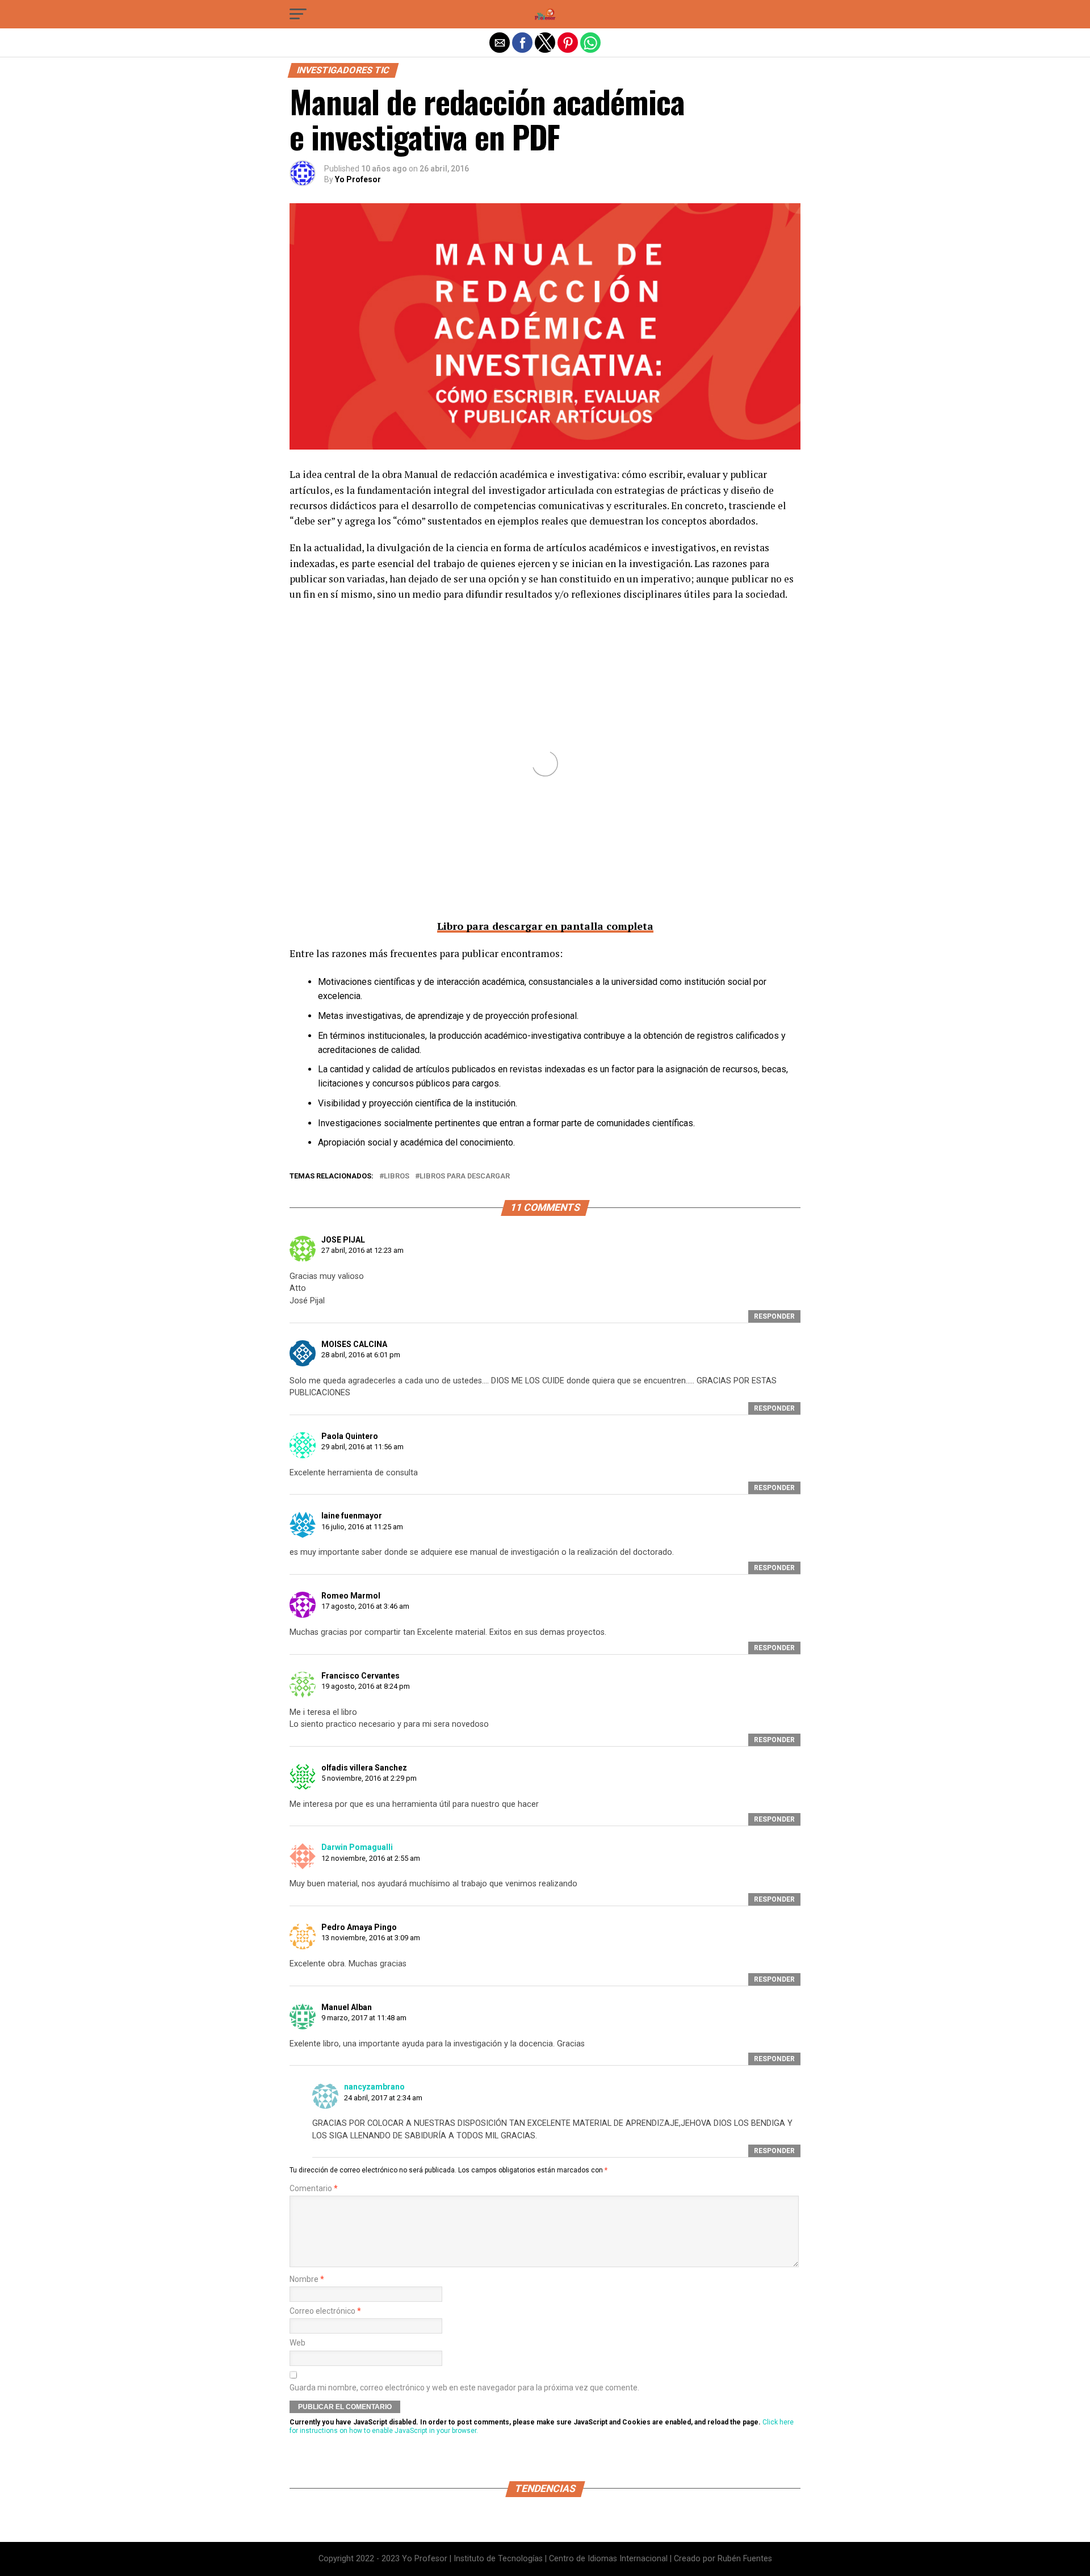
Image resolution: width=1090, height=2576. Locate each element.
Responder (774, 1316)
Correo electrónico (325, 2311)
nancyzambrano (374, 2087)
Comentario (314, 2189)
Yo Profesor (358, 179)
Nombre (307, 2279)
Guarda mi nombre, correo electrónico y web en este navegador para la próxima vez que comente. (464, 2388)
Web (297, 2343)
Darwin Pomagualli (357, 1847)
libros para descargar (465, 1176)
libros (397, 1176)
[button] (298, 14)
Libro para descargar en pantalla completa (545, 926)
